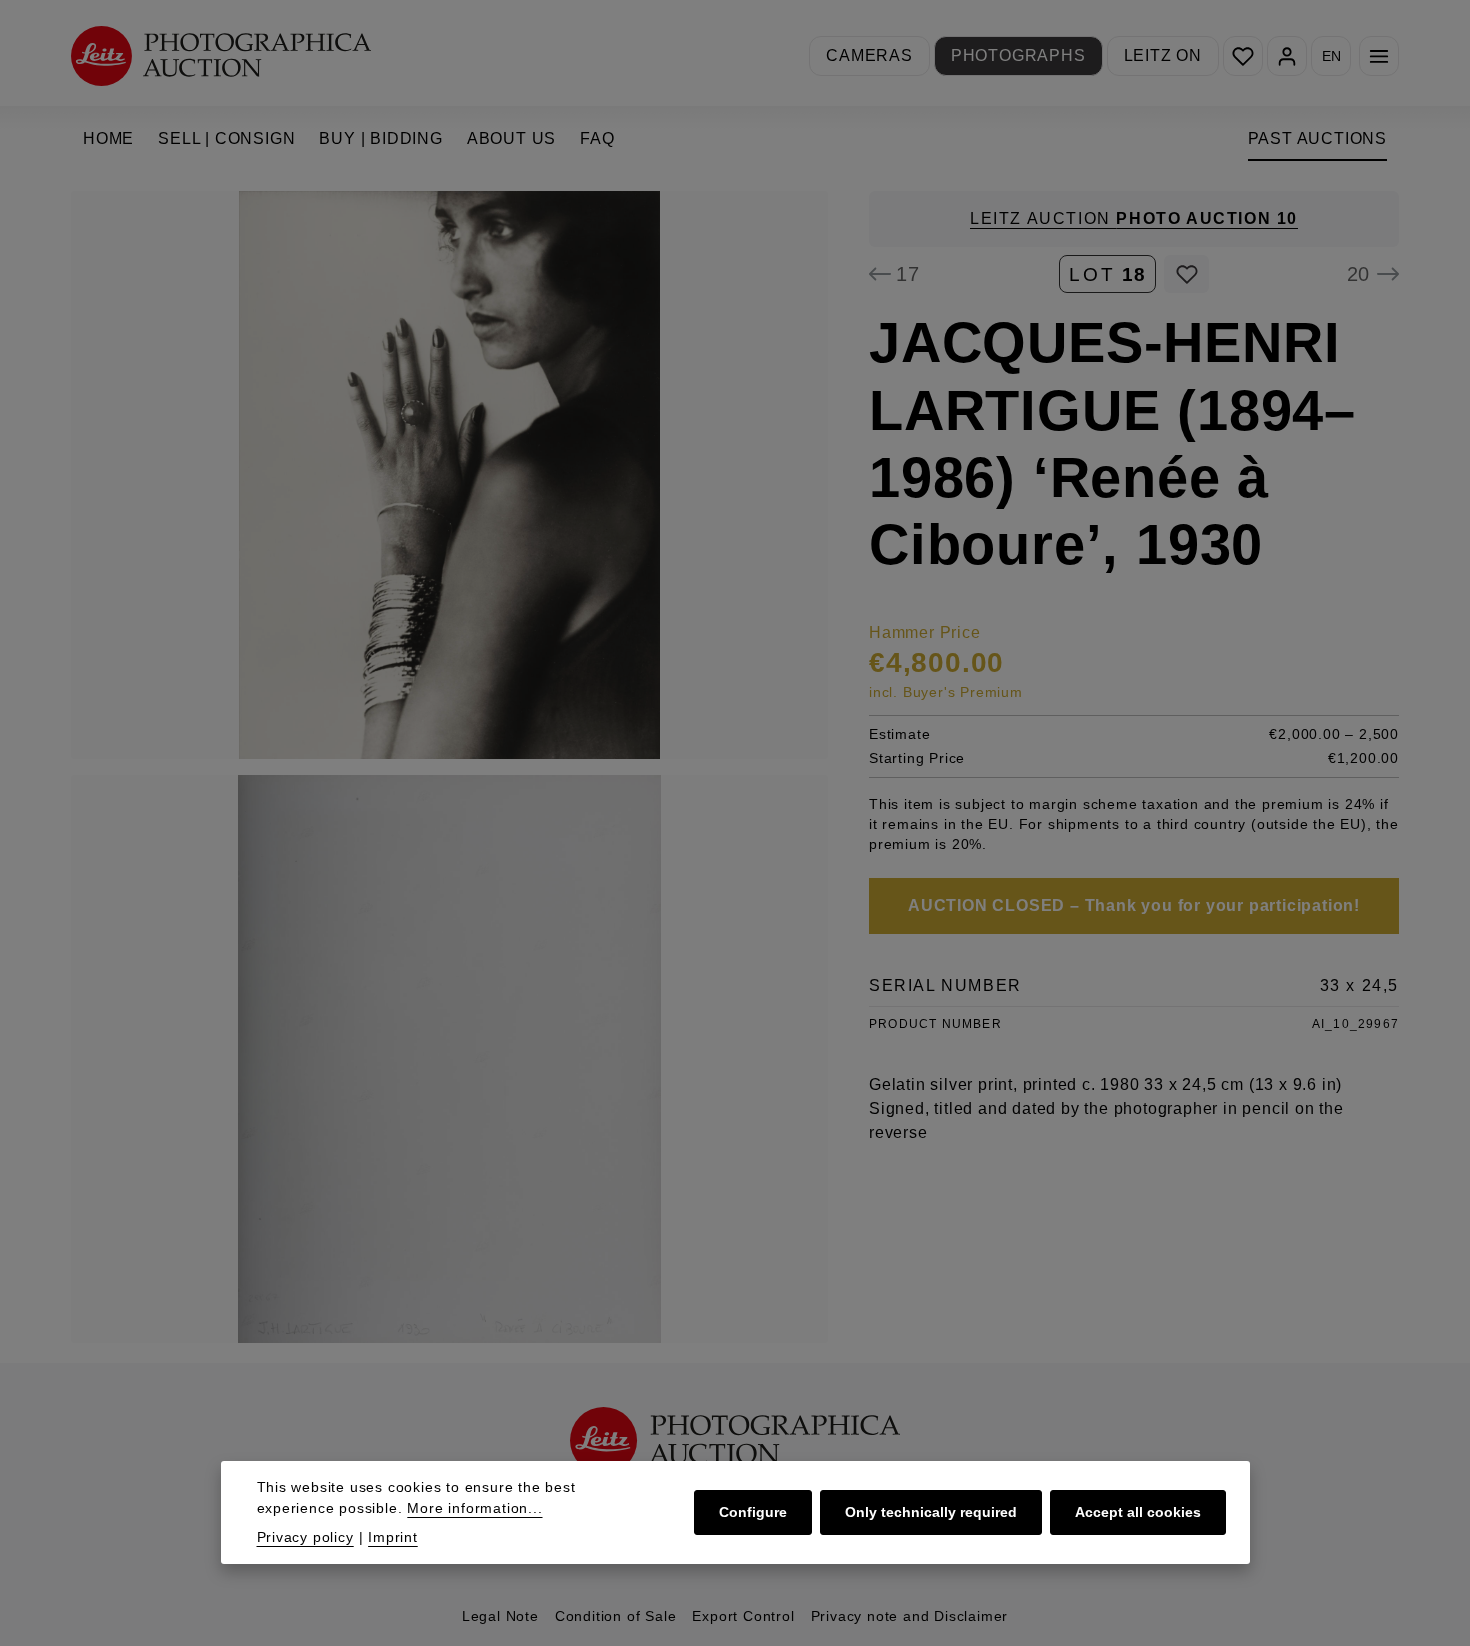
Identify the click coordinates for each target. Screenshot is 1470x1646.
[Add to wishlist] (1186, 274)
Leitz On (1163, 55)
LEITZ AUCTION (1134, 218)
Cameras (869, 55)
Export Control (743, 1616)
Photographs (1018, 55)
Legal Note (500, 1616)
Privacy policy (305, 1537)
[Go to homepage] (221, 55)
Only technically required (931, 1512)
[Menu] (1379, 56)
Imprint (393, 1537)
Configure (753, 1512)
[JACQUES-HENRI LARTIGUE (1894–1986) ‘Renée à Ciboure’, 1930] (449, 475)
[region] (450, 767)
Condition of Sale (616, 1616)
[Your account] (1287, 56)
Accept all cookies (1138, 1512)
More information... (474, 1508)
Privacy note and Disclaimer (910, 1616)
